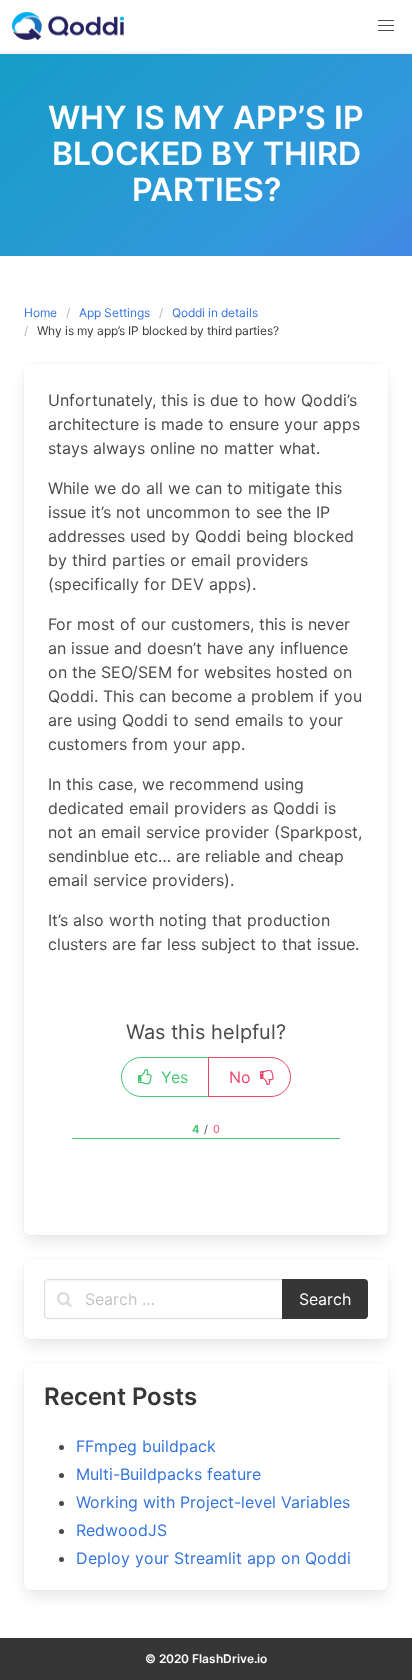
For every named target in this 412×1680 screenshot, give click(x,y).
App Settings (114, 312)
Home (40, 312)
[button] (386, 26)
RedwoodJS (121, 1530)
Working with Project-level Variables (213, 1502)
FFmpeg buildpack (146, 1446)
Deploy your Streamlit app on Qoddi (213, 1558)
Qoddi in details (215, 312)
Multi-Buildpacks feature (168, 1474)
